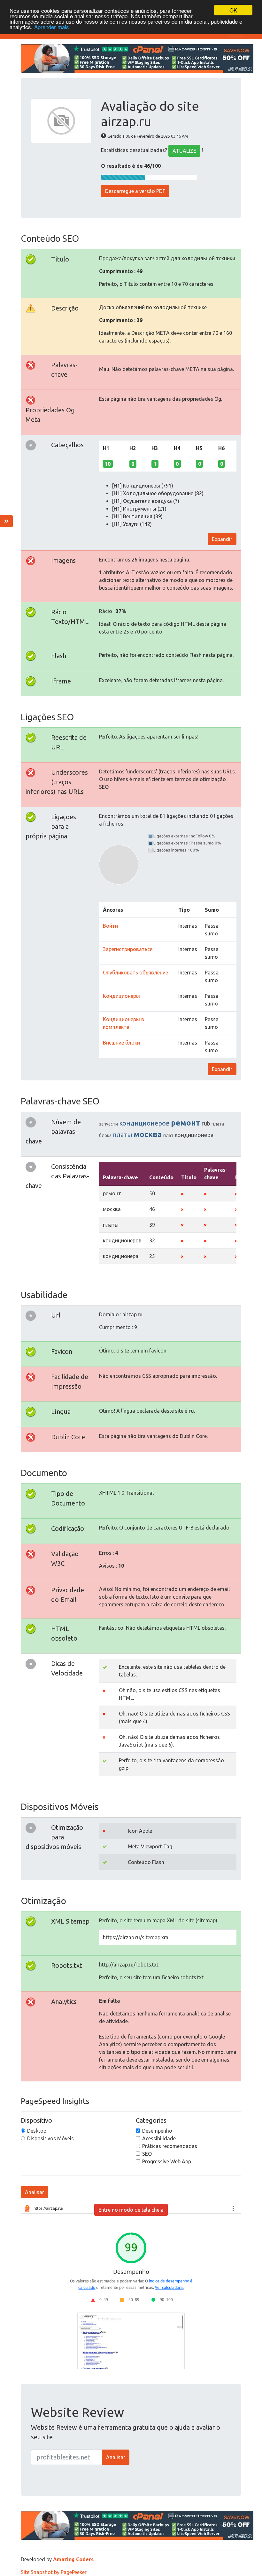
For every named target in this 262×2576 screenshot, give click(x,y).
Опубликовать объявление (135, 973)
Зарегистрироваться (128, 949)
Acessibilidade (159, 2138)
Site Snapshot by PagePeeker (54, 2572)
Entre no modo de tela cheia (131, 2210)
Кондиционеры (121, 996)
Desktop (37, 2131)
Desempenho (157, 2131)
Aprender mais (52, 27)
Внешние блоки (121, 1043)
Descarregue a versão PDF (135, 191)
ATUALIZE (184, 151)
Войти (110, 926)
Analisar (35, 2192)
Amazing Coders (73, 2559)
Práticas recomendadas (170, 2146)
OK (233, 10)
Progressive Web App (167, 2161)
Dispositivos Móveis (50, 2138)
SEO (147, 2154)
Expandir (222, 539)
